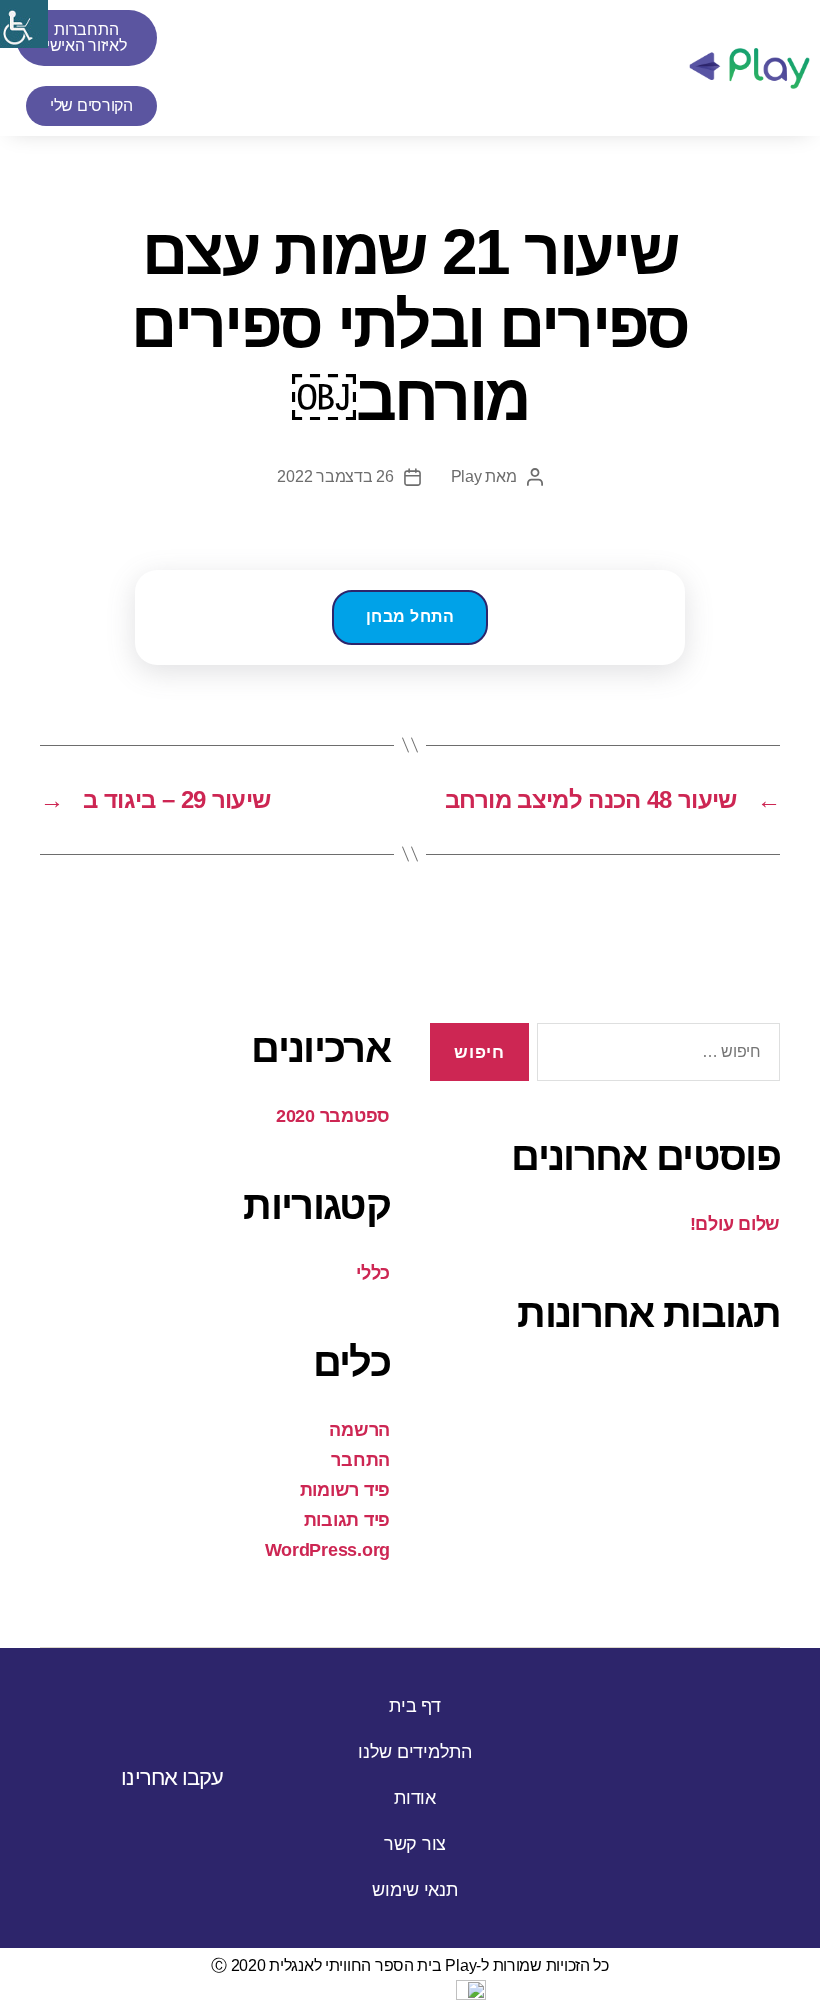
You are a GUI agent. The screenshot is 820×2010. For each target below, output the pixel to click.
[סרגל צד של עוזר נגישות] (24, 24)
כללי (373, 1273)
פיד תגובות (347, 1520)
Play (466, 476)
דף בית (414, 1706)
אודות (415, 1798)
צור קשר (415, 1844)
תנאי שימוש (414, 1890)
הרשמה (359, 1430)
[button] (650, 68)
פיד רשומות (345, 1490)
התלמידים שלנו (415, 1752)
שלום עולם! (735, 1224)
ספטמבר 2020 (333, 1116)
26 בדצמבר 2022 (335, 476)
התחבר (360, 1460)
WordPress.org (328, 1550)
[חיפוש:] (662, 1056)
